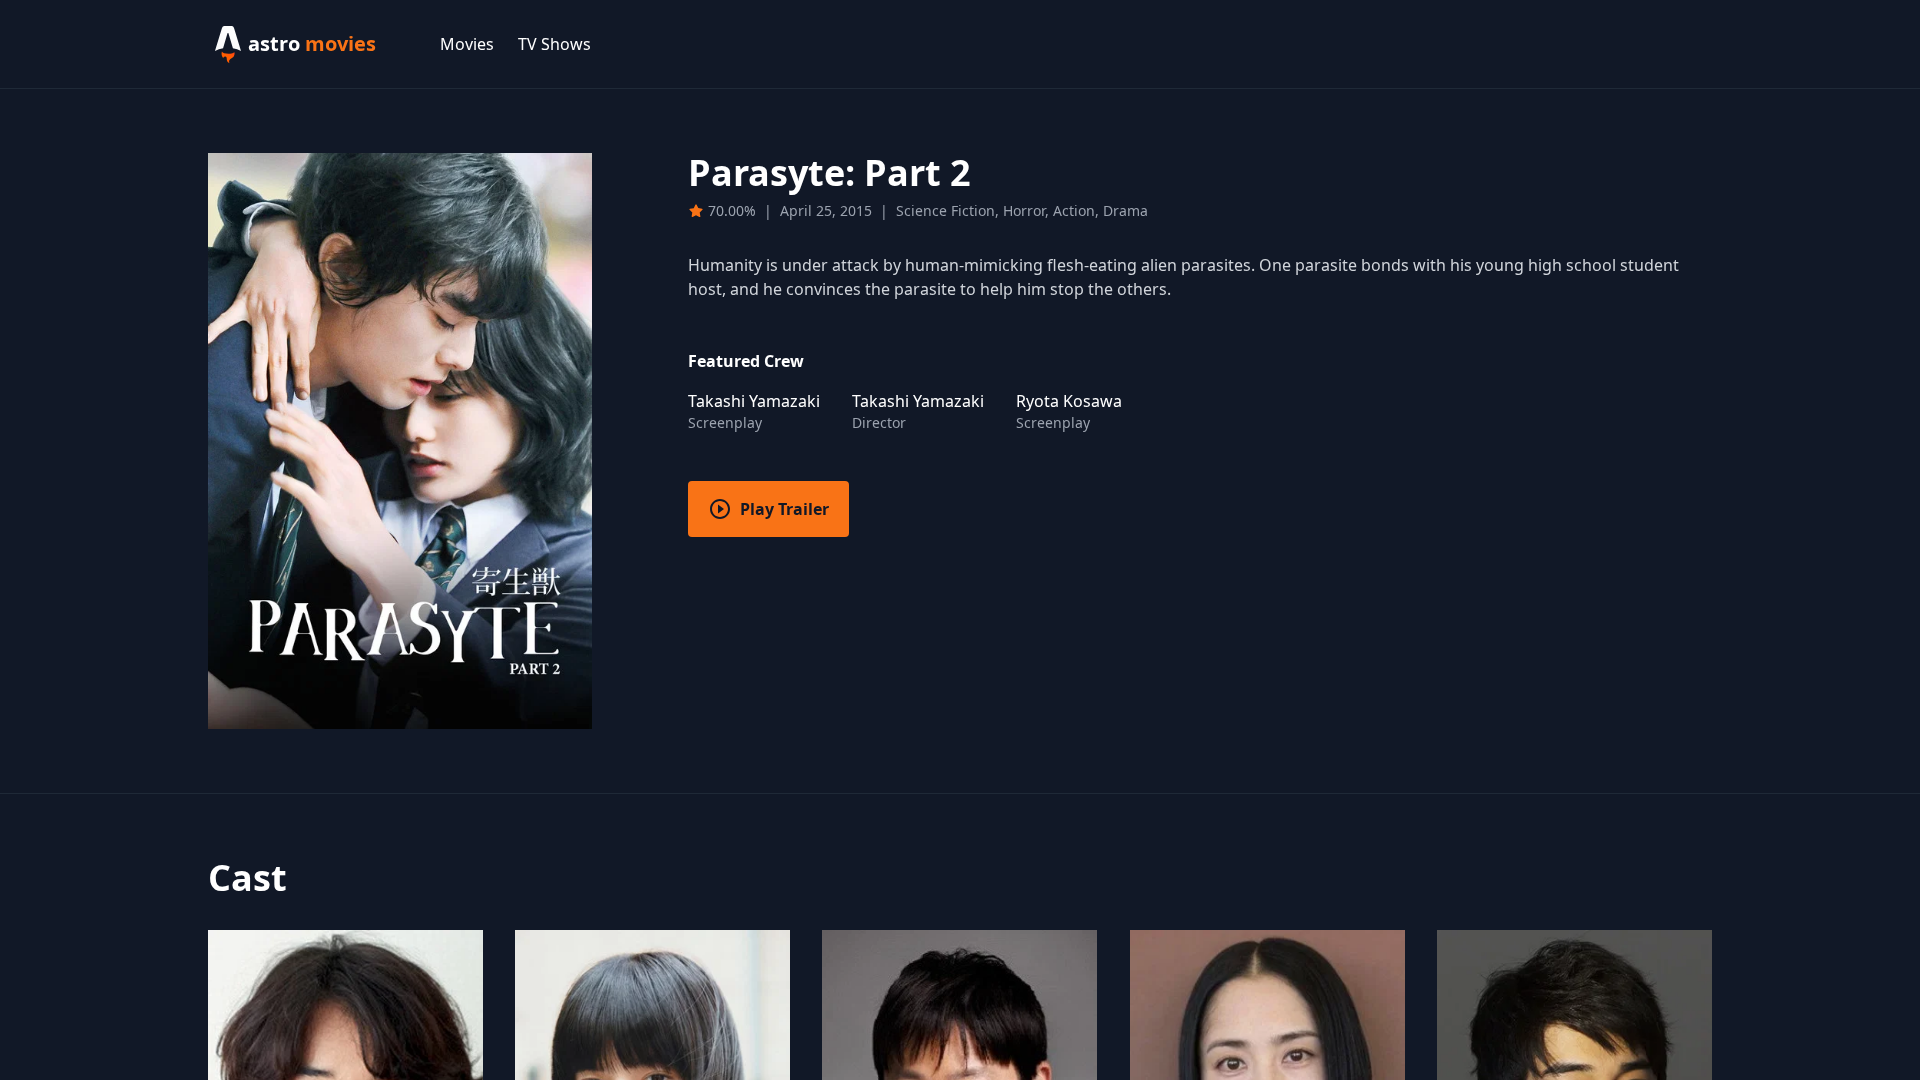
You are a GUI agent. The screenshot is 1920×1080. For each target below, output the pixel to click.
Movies (467, 44)
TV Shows (554, 44)
